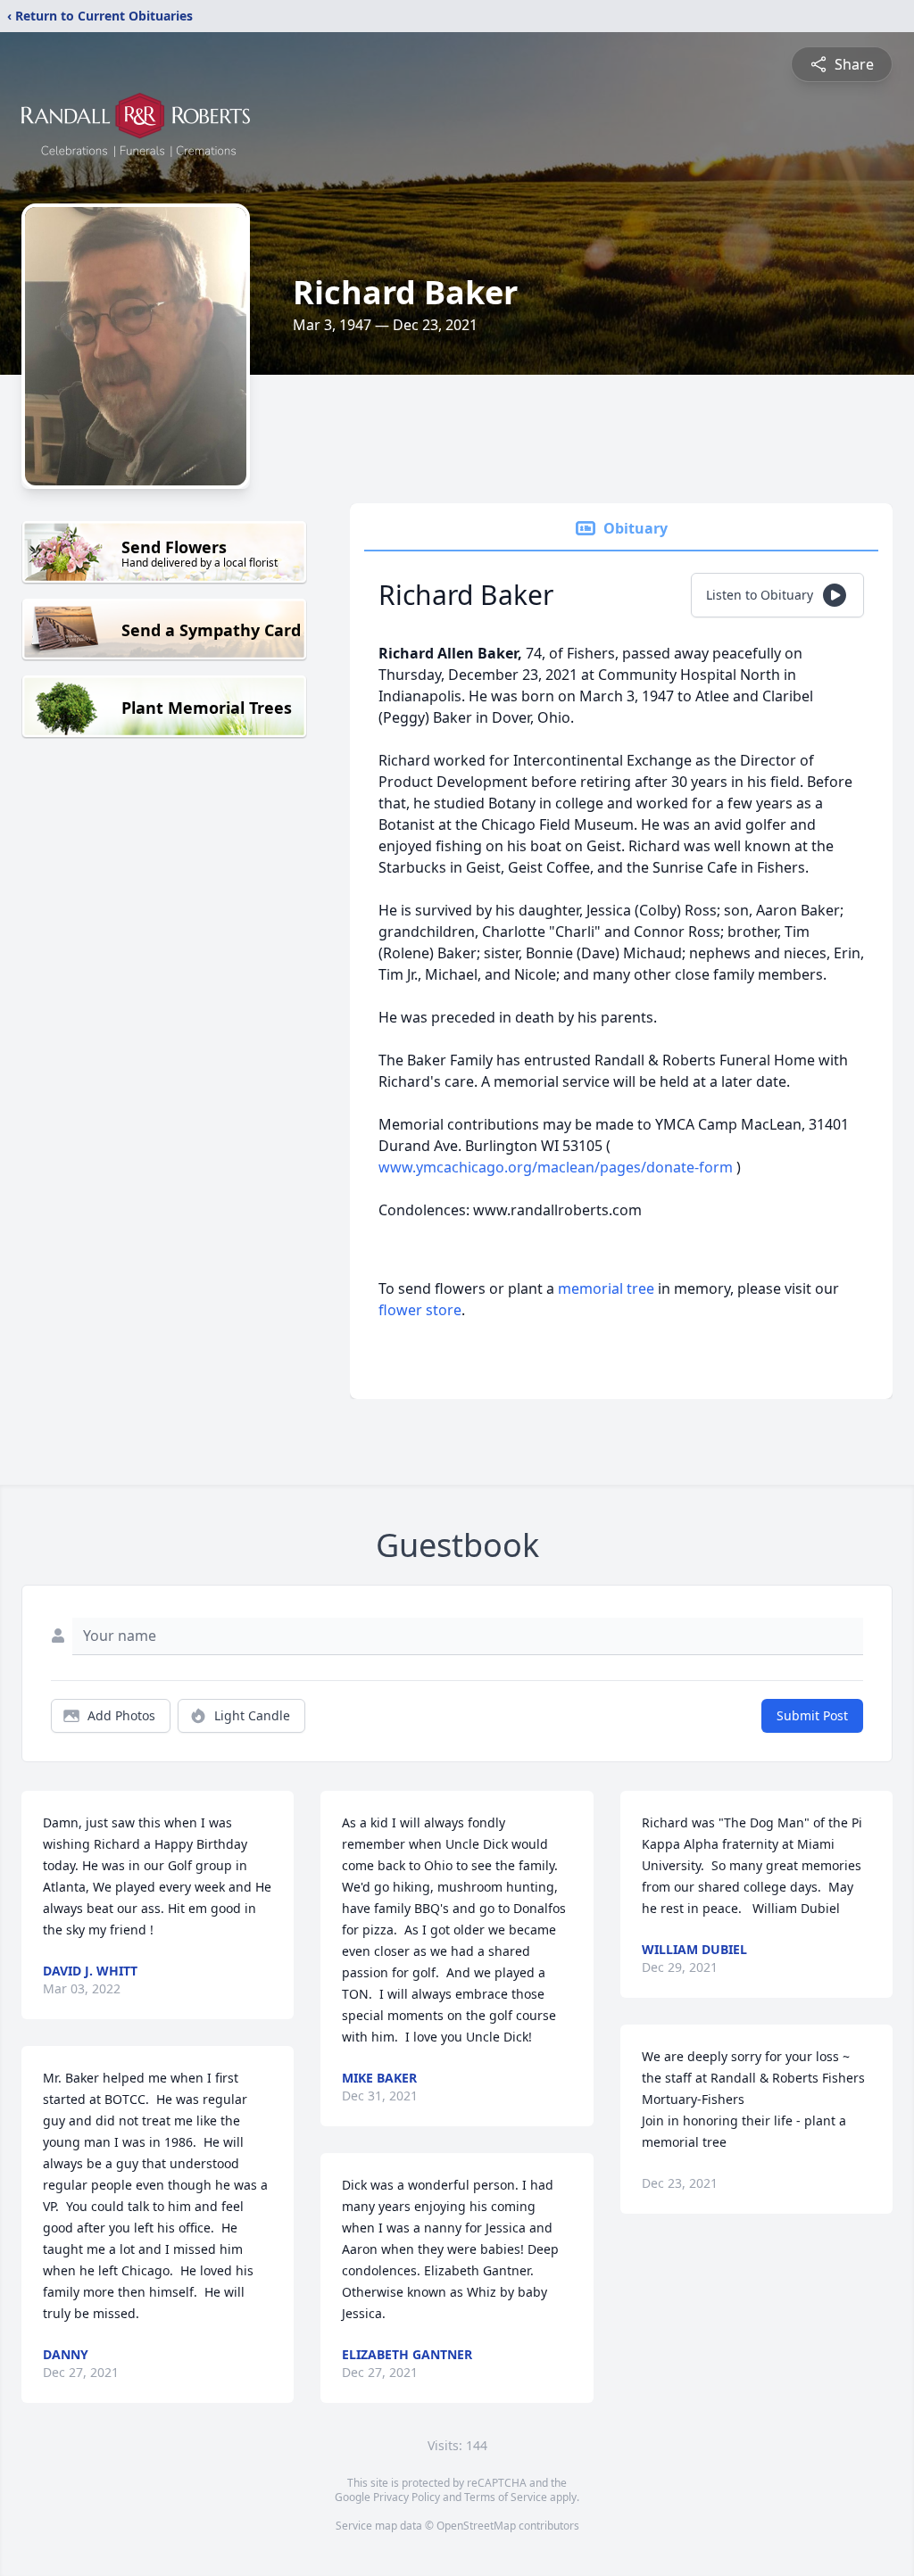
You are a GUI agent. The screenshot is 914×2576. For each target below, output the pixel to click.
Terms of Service (506, 2497)
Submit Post (812, 1715)
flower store (420, 1310)
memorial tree (606, 1288)
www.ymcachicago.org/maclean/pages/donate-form (557, 1167)
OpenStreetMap (476, 2526)
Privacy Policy (407, 2497)
